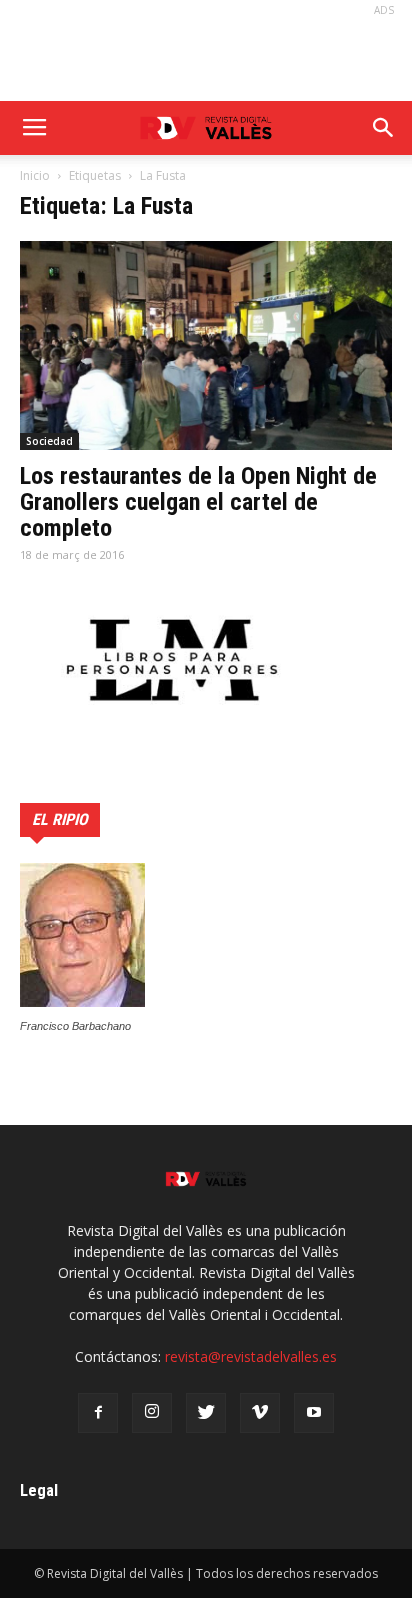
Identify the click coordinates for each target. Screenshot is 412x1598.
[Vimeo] (260, 1413)
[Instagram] (152, 1413)
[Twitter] (206, 1413)
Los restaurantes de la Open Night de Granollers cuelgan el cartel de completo (198, 502)
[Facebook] (98, 1413)
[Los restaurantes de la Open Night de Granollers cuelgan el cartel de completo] (206, 345)
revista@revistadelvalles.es (251, 1356)
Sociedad (49, 441)
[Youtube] (314, 1413)
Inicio (35, 175)
